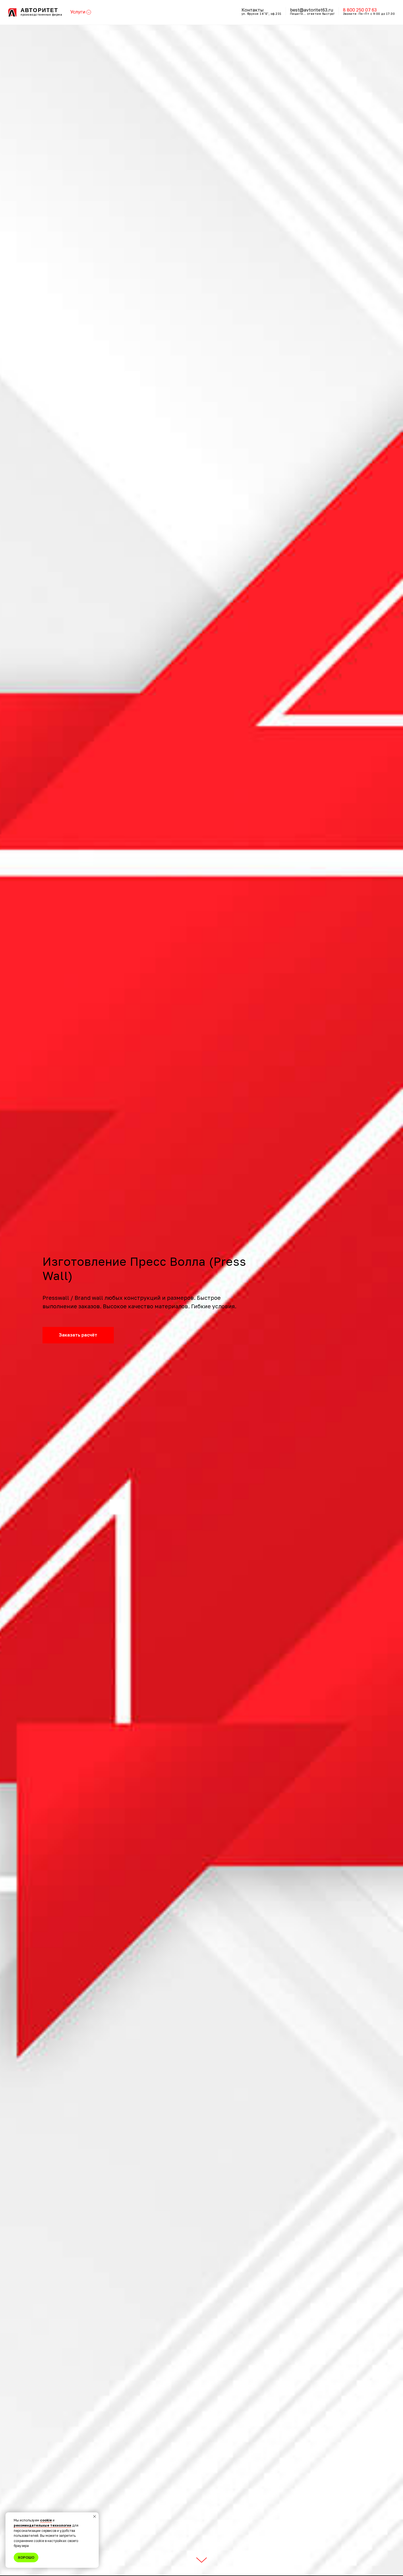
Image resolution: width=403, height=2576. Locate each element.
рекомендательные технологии (42, 2525)
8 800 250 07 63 (360, 10)
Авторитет (39, 10)
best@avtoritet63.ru (312, 10)
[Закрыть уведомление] (95, 2516)
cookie (46, 2520)
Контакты (253, 10)
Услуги (78, 12)
